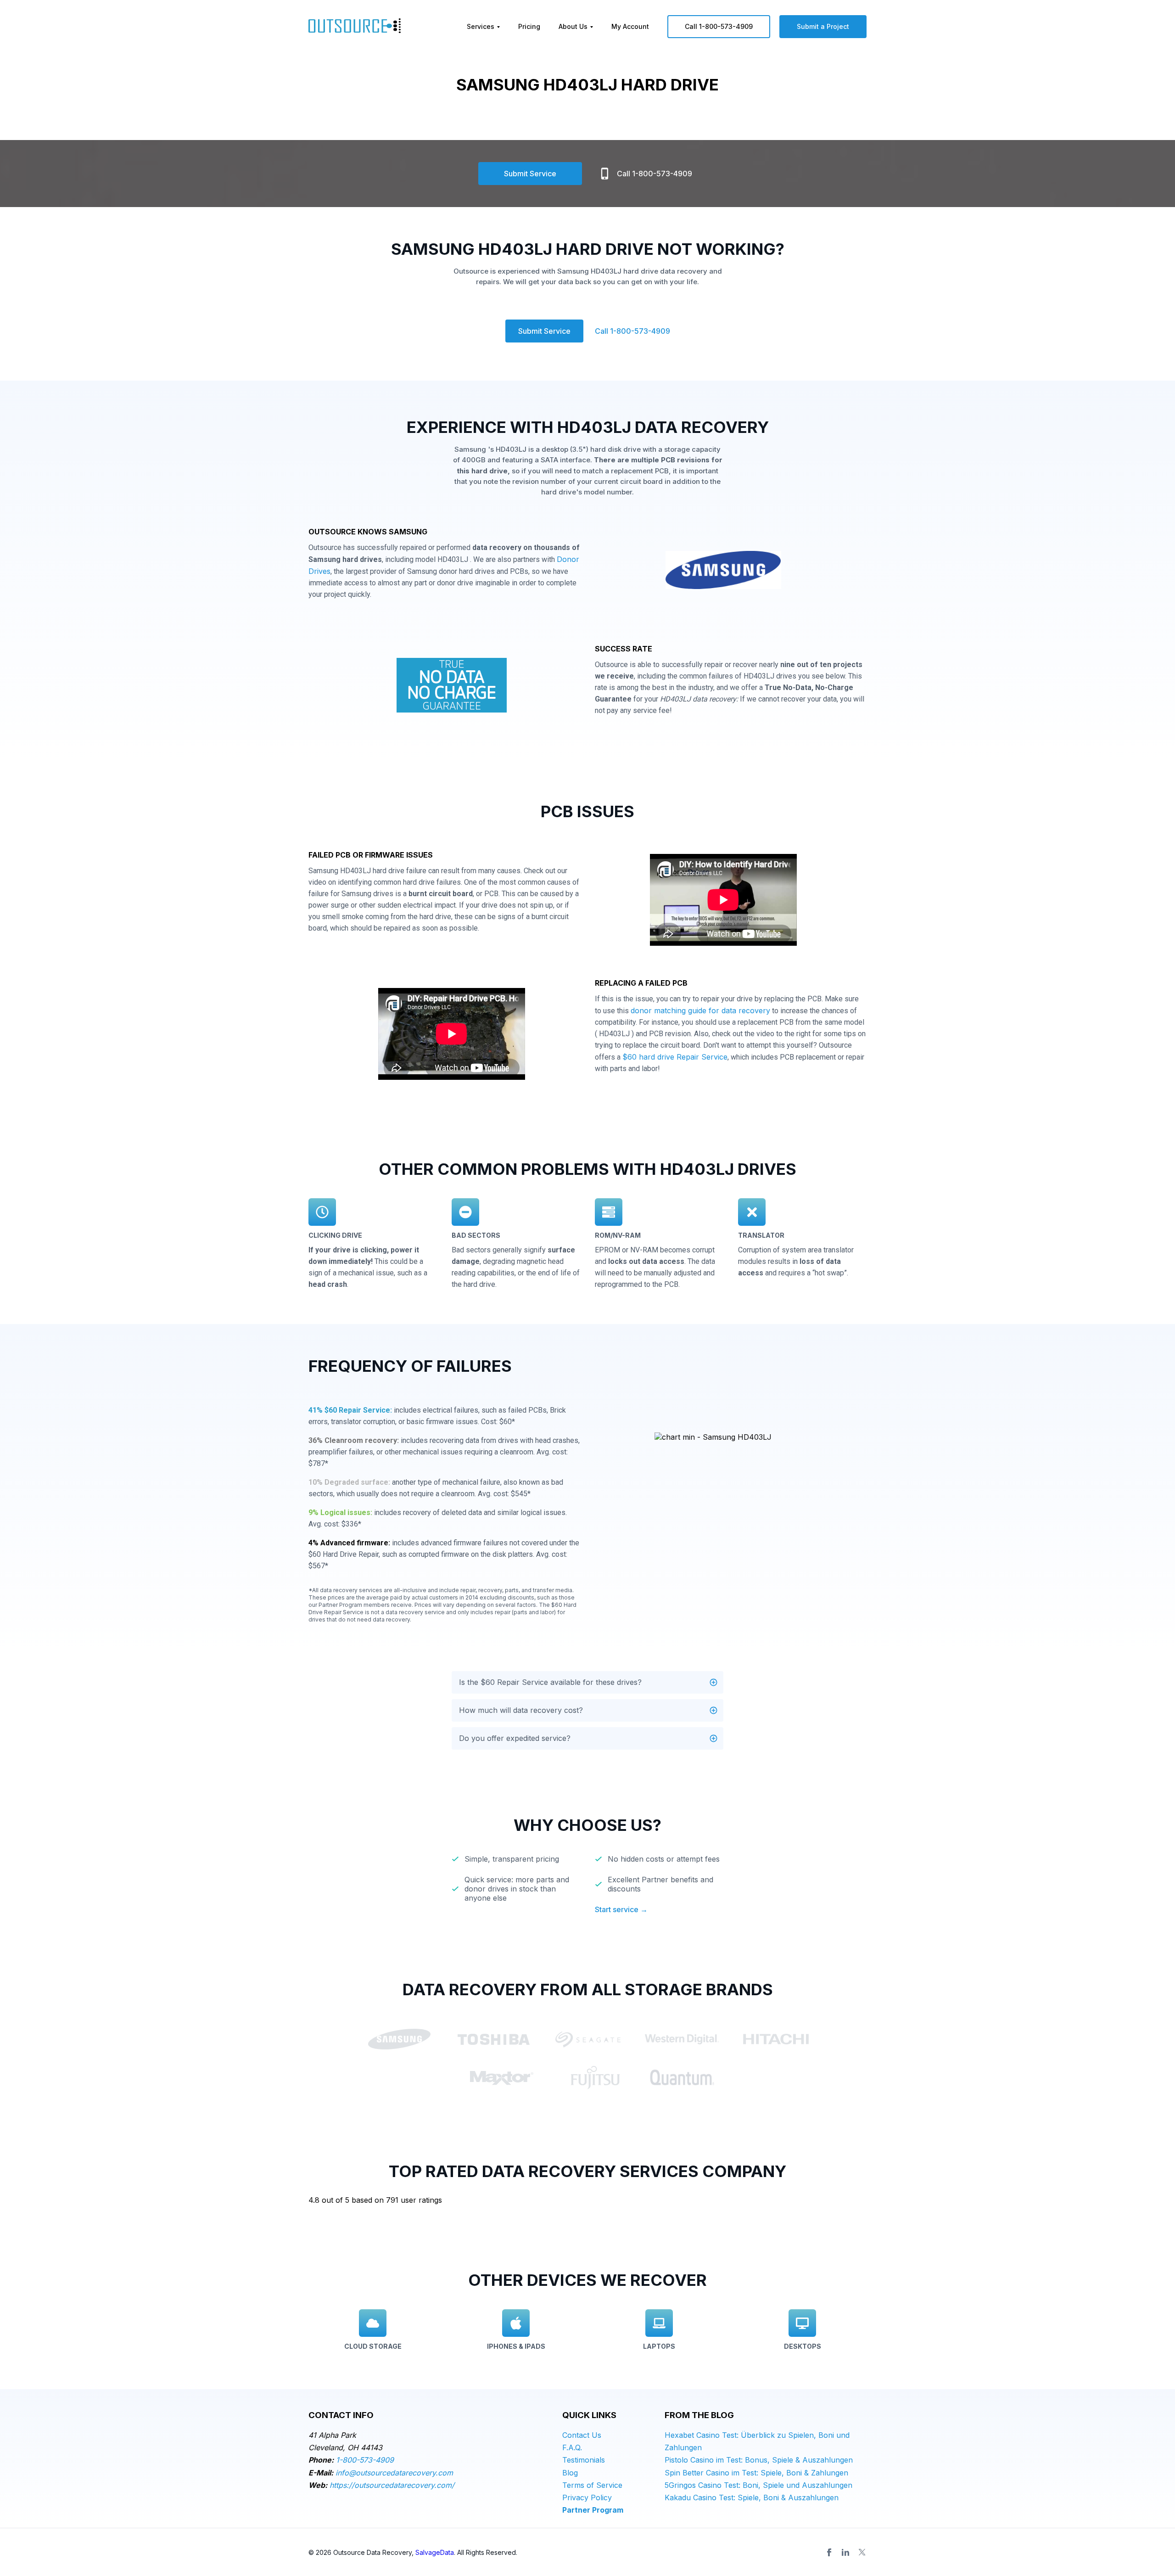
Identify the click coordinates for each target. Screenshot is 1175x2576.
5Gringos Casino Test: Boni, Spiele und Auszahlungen (758, 2485)
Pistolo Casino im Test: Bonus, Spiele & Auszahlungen (759, 2460)
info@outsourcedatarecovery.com (394, 2473)
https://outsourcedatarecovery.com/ (392, 2485)
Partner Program (593, 2510)
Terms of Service (592, 2485)
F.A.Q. (572, 2447)
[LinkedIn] (845, 2552)
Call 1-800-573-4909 (719, 26)
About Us (573, 26)
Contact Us (582, 2435)
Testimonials (584, 2460)
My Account (630, 26)
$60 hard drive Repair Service (675, 1057)
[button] (587, 1682)
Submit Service (530, 174)
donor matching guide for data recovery (700, 1010)
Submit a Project (823, 26)
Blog (570, 2473)
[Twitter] (862, 2552)
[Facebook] (829, 2552)
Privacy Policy (587, 2497)
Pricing (529, 26)
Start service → (621, 1909)
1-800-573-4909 (365, 2460)
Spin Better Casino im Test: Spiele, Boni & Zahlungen (756, 2473)
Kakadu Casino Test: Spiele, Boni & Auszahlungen (752, 2497)
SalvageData (435, 2552)
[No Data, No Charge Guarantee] (452, 688)
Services (481, 26)
